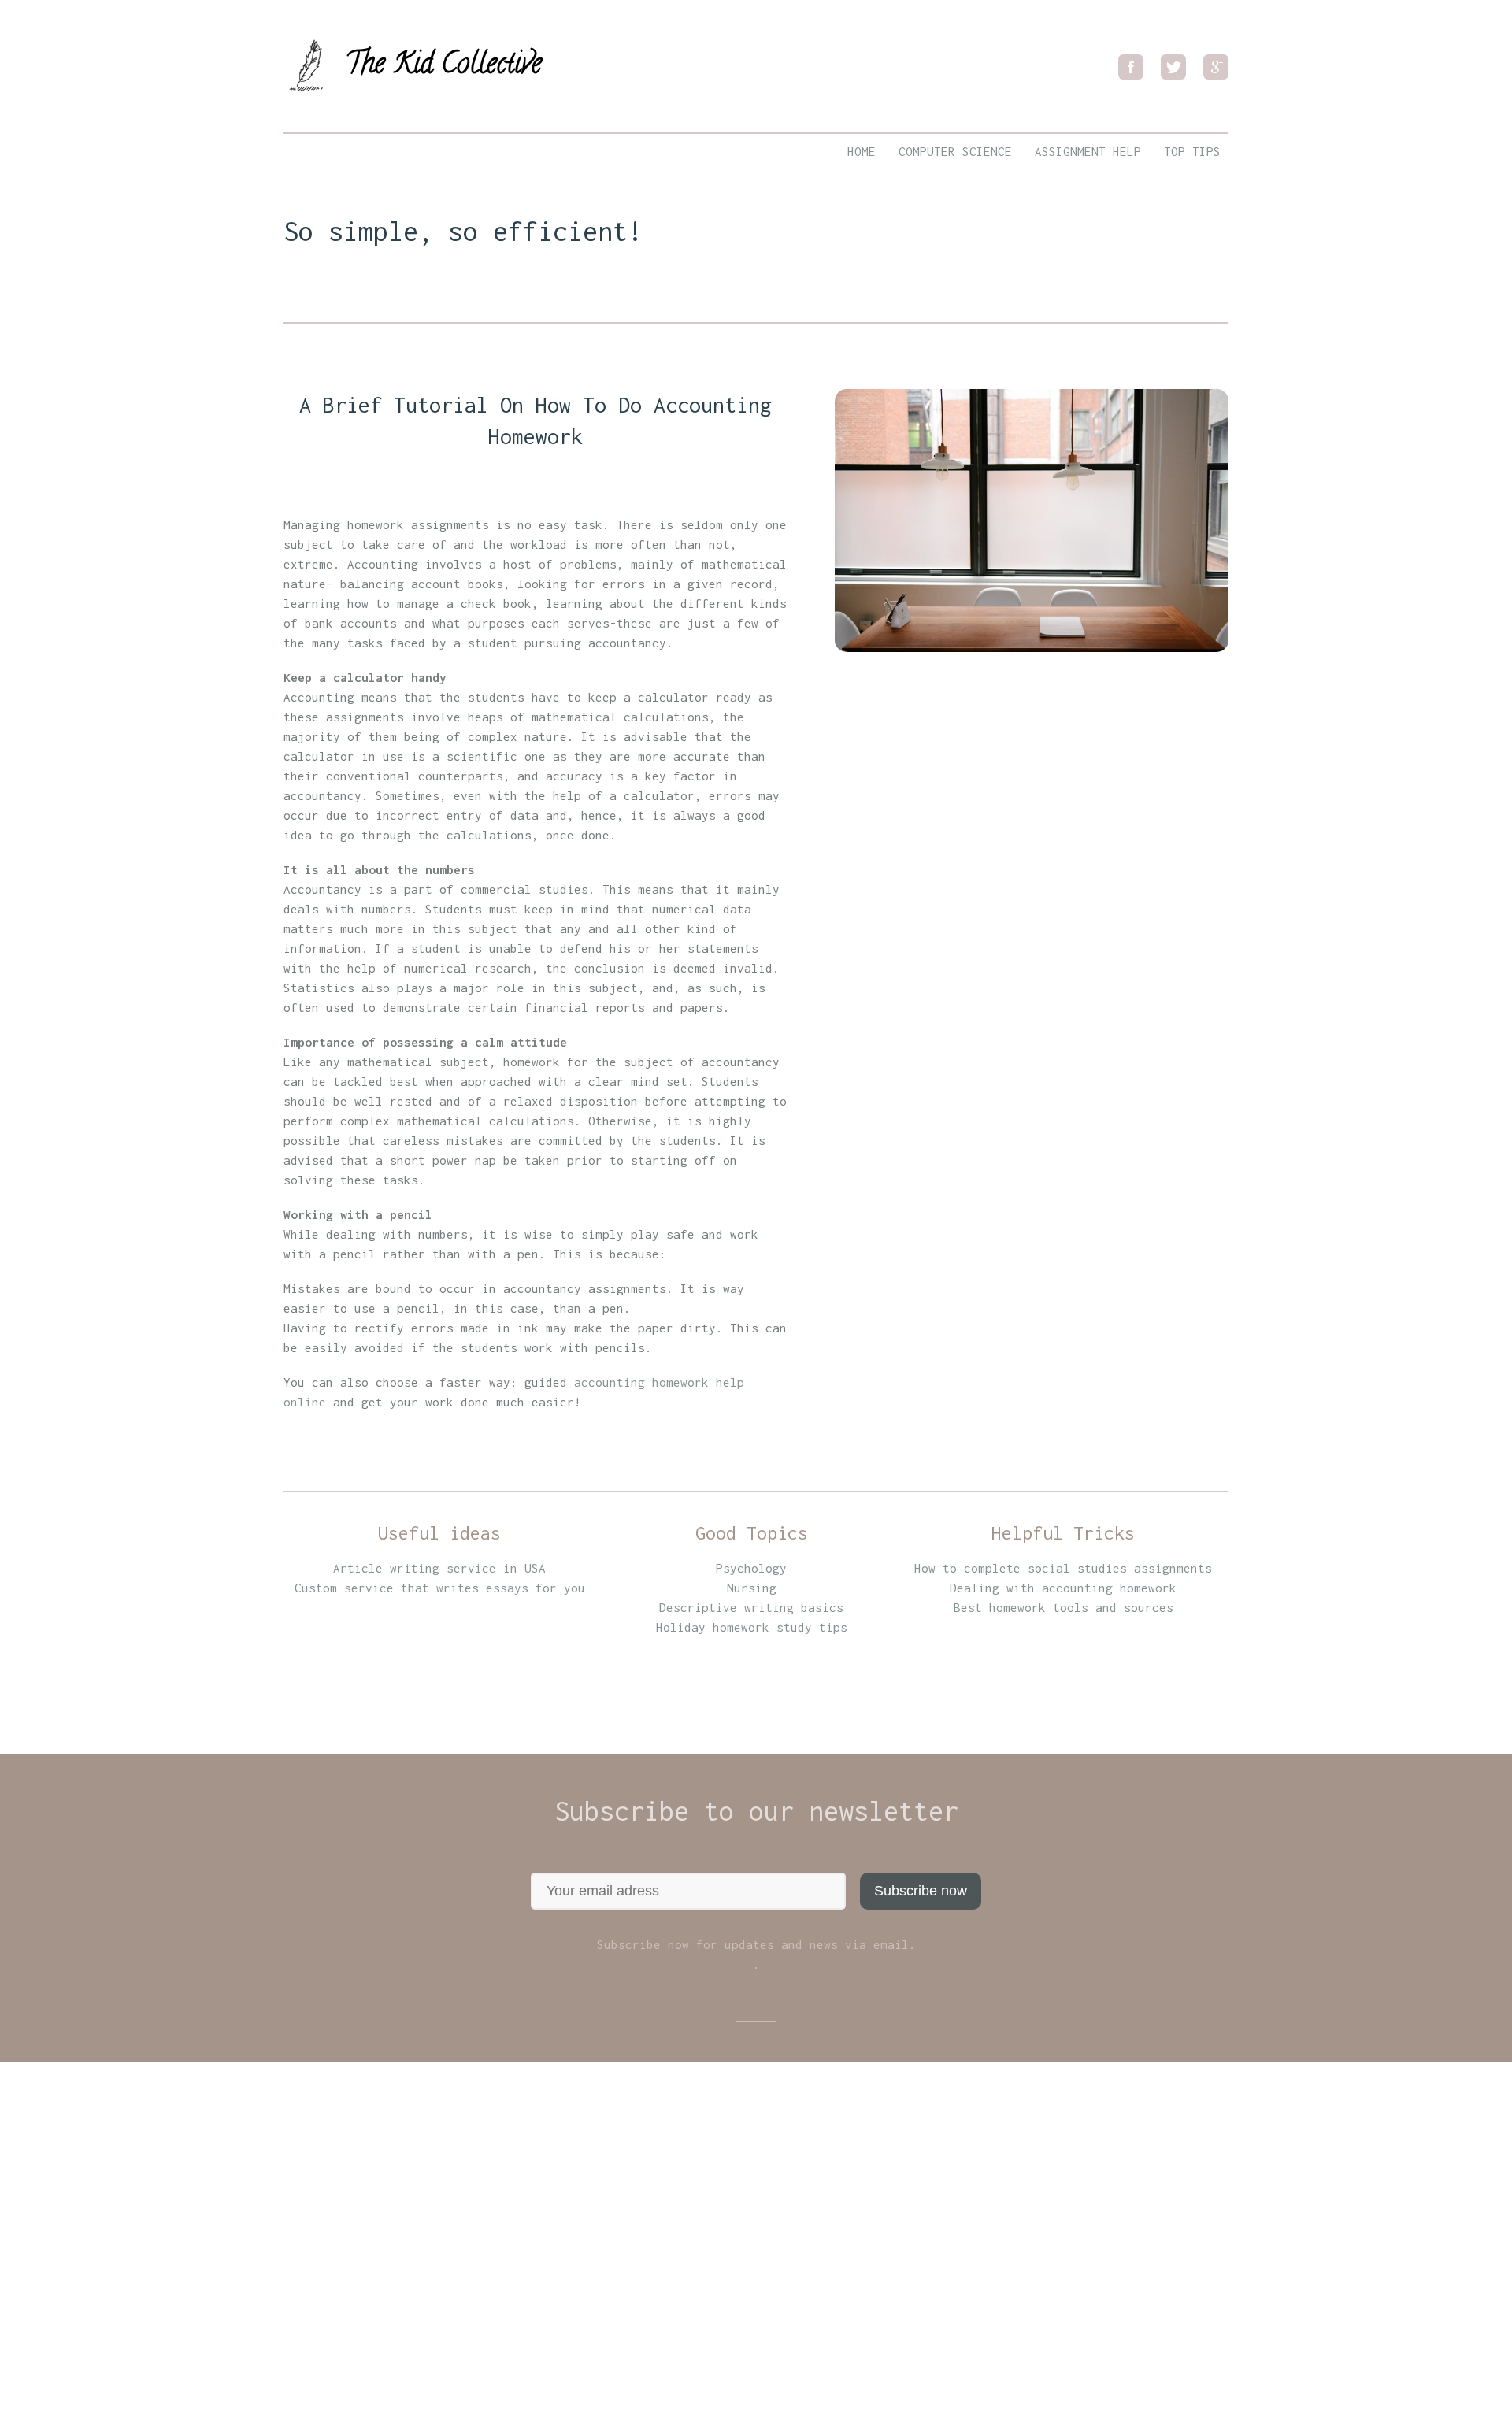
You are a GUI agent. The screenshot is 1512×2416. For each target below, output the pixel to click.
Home (862, 151)
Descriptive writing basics (751, 1607)
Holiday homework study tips (752, 1627)
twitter (1173, 67)
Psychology (751, 1568)
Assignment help (1088, 151)
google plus (1216, 67)
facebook (1131, 67)
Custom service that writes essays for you (440, 1588)
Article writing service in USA (439, 1568)
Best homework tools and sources (1064, 1607)
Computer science (955, 151)
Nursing (752, 1588)
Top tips (1192, 151)
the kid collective (443, 60)
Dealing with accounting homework (1063, 1588)
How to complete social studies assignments (1063, 1568)
